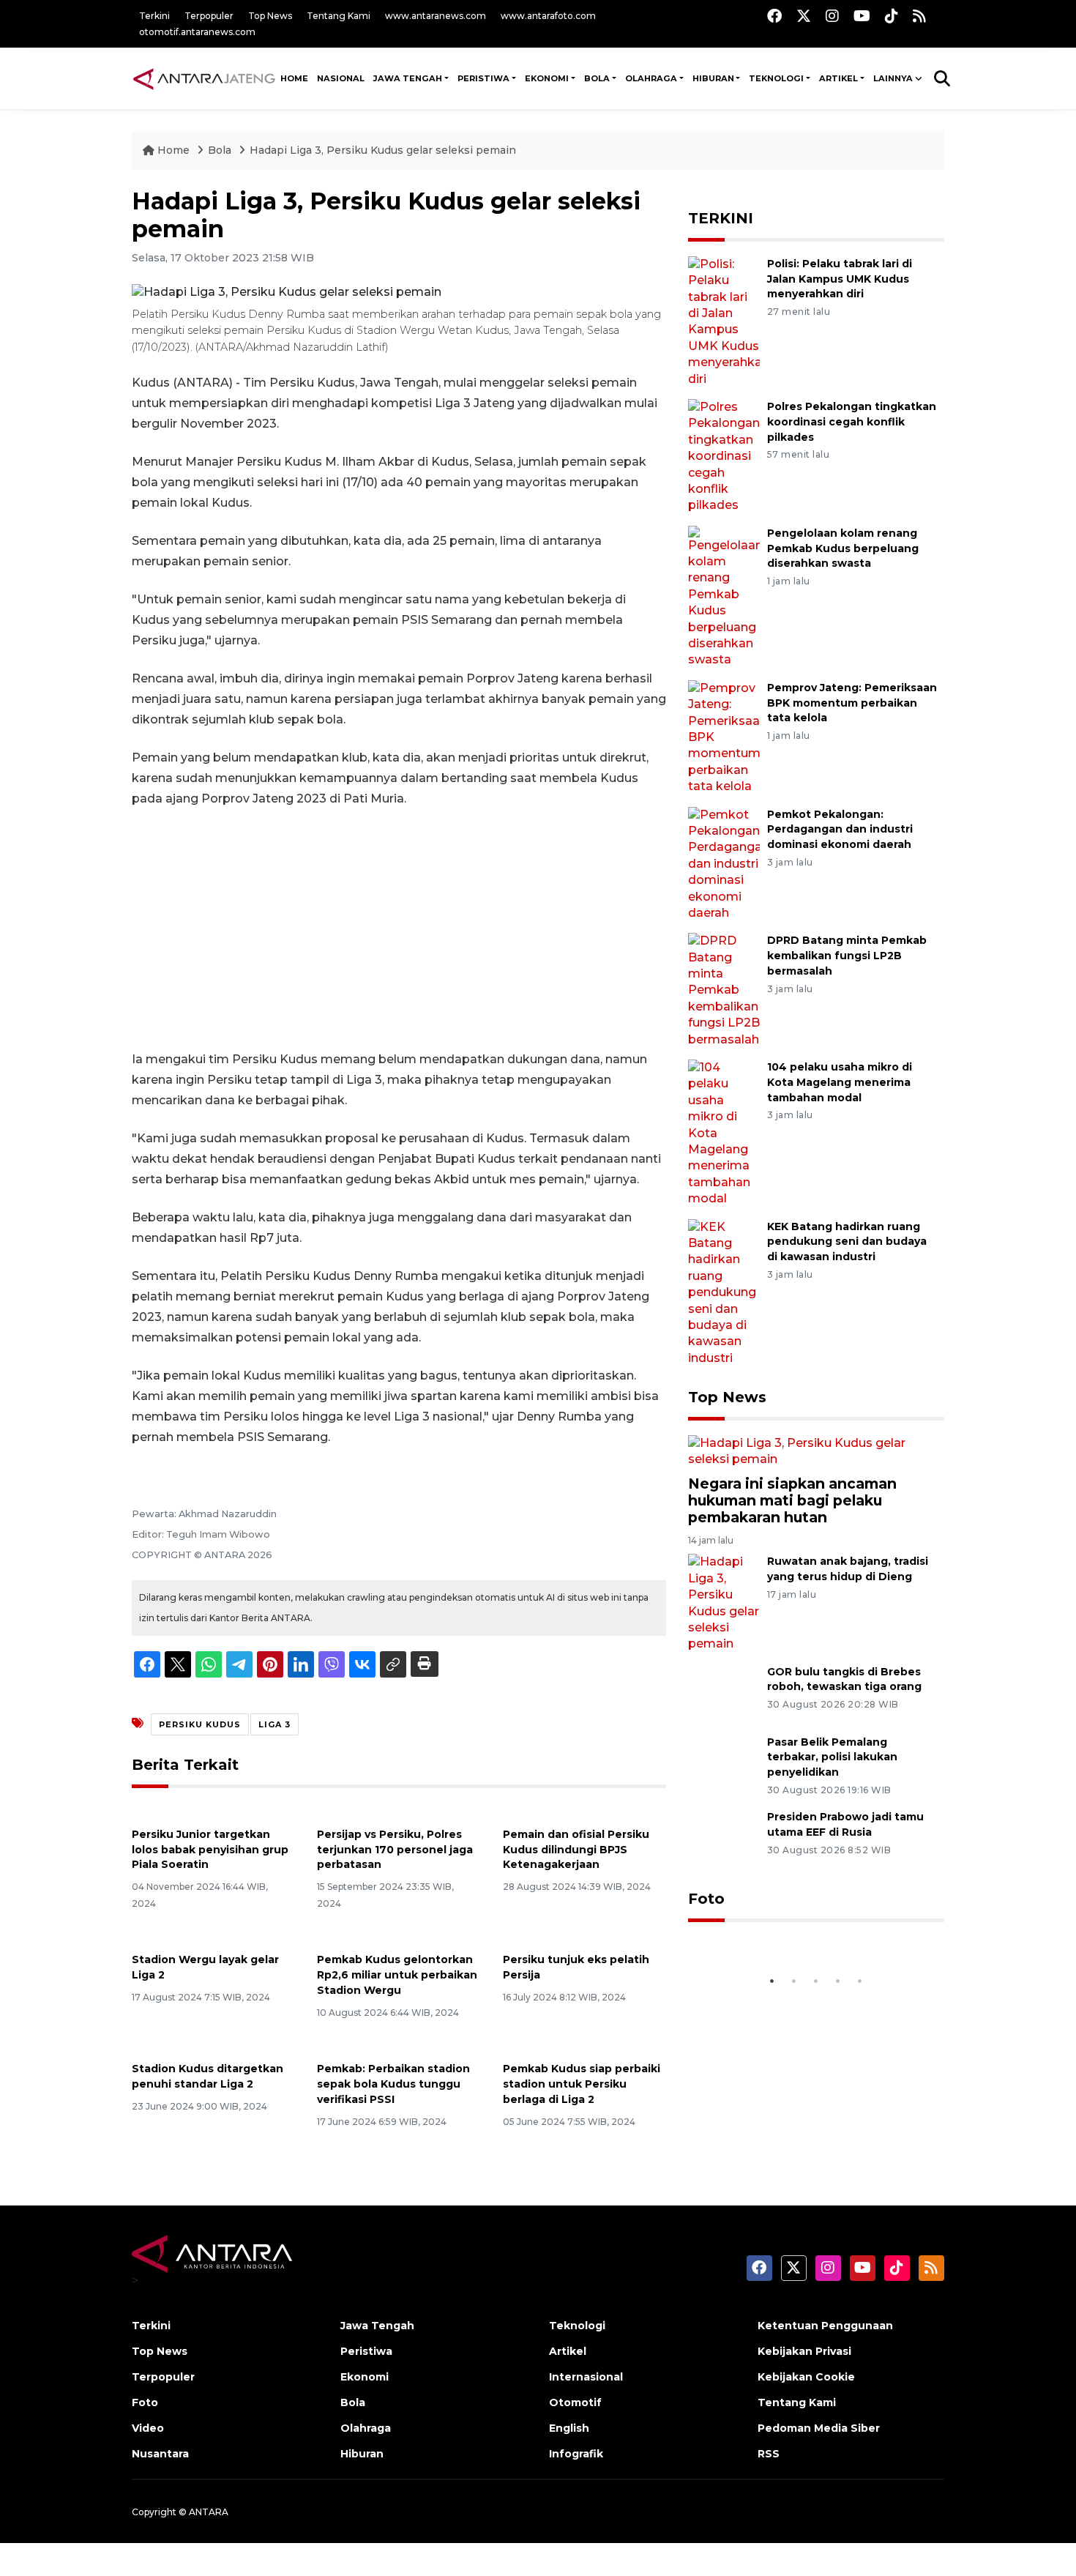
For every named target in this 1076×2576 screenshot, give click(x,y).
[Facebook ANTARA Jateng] (774, 16)
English (569, 2428)
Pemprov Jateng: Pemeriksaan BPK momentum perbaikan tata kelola (852, 703)
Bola (221, 150)
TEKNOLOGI (776, 78)
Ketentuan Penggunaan (825, 2326)
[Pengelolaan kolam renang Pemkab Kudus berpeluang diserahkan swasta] (724, 596)
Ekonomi (365, 2377)
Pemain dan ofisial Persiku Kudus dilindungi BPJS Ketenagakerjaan (576, 1850)
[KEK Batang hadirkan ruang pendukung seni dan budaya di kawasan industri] (724, 1292)
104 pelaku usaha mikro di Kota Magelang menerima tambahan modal (840, 1082)
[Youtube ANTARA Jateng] (862, 16)
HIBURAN (713, 78)
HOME (294, 78)
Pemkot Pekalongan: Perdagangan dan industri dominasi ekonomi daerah (840, 830)
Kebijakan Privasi (804, 2351)
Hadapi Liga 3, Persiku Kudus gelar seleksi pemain (383, 150)
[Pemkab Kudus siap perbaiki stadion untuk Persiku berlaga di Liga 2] (584, 2045)
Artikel (568, 2351)
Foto (706, 1899)
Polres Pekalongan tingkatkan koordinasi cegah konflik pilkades (852, 422)
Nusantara (160, 2454)
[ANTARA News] (204, 78)
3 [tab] (816, 1981)
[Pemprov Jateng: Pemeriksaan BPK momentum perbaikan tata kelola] (724, 736)
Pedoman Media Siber (819, 2428)
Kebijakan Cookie (806, 2377)
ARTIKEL (838, 78)
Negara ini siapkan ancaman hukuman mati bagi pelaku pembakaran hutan (792, 1500)
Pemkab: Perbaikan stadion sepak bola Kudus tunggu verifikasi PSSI (393, 2084)
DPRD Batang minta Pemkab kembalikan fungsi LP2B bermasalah (847, 956)
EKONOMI (547, 78)
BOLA (597, 78)
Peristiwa (366, 2351)
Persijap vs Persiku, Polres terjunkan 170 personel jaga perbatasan (395, 1850)
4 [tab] (838, 1981)
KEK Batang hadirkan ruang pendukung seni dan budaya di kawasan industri (847, 1242)
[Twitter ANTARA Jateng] (804, 16)
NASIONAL (341, 78)
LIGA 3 (274, 1724)
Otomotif (575, 2402)
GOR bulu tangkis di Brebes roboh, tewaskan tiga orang (844, 1679)
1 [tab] (772, 1981)
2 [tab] (794, 1981)
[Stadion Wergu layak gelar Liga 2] (213, 1936)
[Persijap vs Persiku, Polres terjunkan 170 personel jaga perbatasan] (399, 1810)
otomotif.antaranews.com (197, 32)
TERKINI (721, 218)
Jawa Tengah (408, 78)
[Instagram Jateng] (832, 16)
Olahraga (366, 2428)
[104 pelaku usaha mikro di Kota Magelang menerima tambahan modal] (724, 1132)
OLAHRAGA (651, 78)
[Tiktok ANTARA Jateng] (892, 16)
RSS (769, 2454)
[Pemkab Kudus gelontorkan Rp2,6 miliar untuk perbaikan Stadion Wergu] (399, 1936)
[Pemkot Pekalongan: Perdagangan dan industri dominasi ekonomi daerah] (724, 863)
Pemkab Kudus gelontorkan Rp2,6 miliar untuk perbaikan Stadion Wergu (397, 1975)
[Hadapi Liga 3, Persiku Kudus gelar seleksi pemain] (816, 1451)
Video (148, 2428)
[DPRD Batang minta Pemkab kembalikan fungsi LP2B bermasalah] (724, 990)
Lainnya (893, 78)
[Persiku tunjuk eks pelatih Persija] (584, 1936)
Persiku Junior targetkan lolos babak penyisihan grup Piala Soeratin (210, 1850)
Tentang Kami (339, 16)
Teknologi (577, 2326)
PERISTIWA (483, 78)
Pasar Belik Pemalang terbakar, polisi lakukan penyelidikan (832, 1757)
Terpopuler (209, 16)
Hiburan (362, 2454)
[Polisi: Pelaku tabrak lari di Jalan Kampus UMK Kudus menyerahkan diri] (724, 321)
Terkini (154, 16)
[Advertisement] (399, 929)
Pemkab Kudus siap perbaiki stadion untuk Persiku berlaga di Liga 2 (582, 2084)
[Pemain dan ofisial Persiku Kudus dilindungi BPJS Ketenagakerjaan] (584, 1810)
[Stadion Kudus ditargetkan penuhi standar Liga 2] (213, 2045)
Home (173, 150)
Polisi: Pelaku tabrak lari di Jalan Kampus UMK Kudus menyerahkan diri (840, 279)
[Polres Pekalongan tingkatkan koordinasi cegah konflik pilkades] (724, 456)
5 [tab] (860, 1981)
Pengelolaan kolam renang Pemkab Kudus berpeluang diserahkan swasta (843, 548)
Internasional (586, 2377)
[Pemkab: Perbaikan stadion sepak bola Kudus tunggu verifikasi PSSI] (399, 2045)
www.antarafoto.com (548, 16)
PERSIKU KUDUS (200, 1724)
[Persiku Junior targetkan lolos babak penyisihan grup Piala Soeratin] (213, 1810)
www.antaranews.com (436, 16)
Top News (270, 16)
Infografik (576, 2454)
